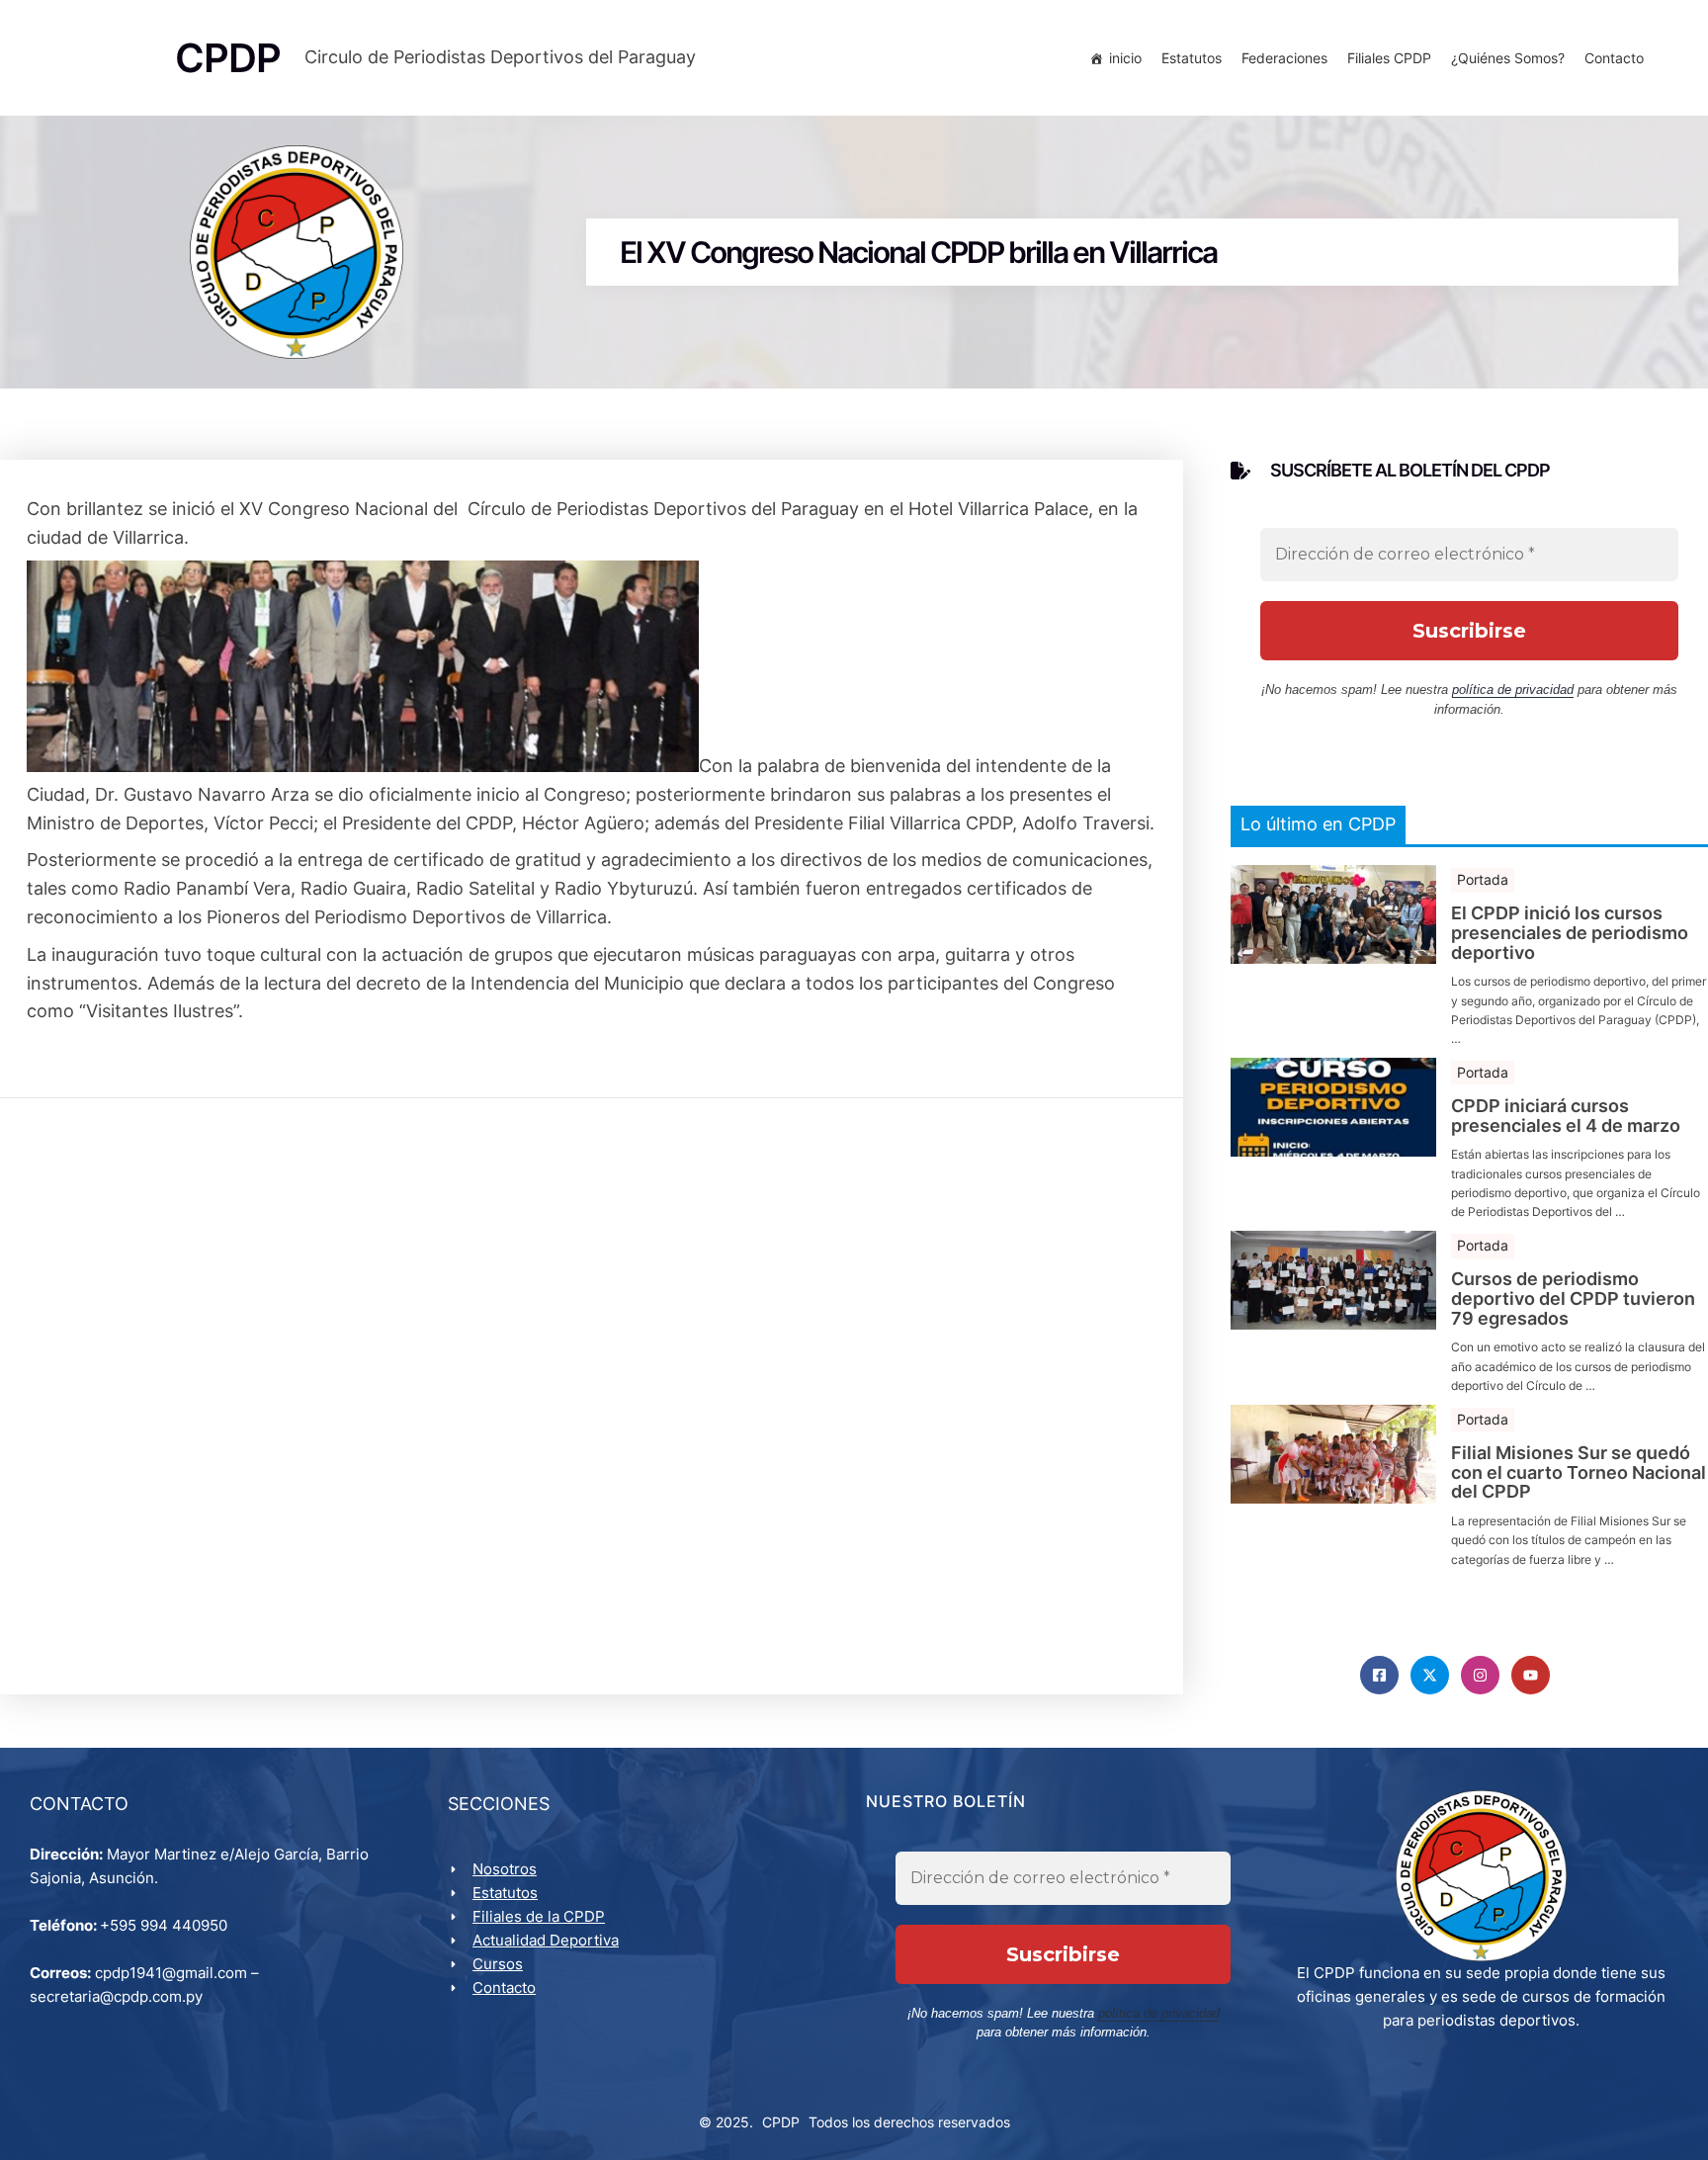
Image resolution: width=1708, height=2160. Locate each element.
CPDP (781, 2122)
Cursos (498, 1964)
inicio (1125, 58)
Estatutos (1192, 58)
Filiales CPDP (1389, 58)
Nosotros (505, 1869)
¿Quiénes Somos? (1508, 58)
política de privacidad (1513, 690)
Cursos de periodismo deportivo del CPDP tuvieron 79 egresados (1573, 1298)
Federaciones (1284, 58)
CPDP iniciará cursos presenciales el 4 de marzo (1566, 1116)
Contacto (1614, 58)
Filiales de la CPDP (539, 1916)
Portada (1483, 879)
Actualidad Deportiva (546, 1940)
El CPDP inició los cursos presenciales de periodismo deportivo (1570, 933)
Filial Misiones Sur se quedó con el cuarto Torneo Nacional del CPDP (1579, 1472)
